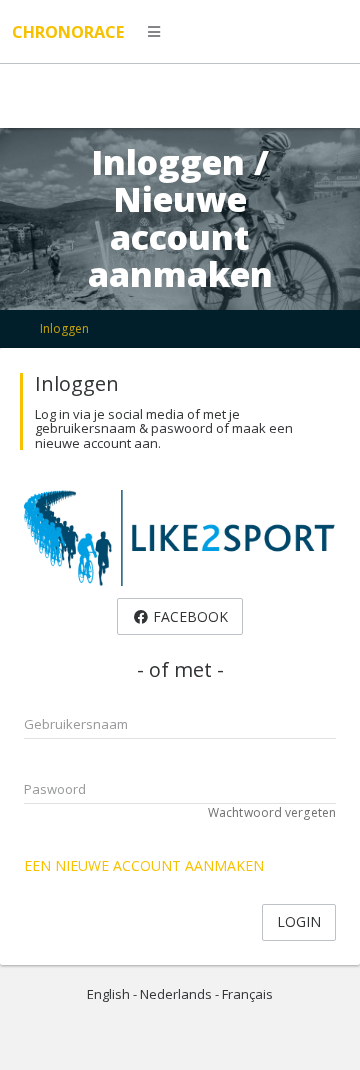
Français (247, 994)
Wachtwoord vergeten (272, 812)
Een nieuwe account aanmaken (144, 865)
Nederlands (176, 994)
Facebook (188, 616)
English (108, 994)
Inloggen (64, 328)
